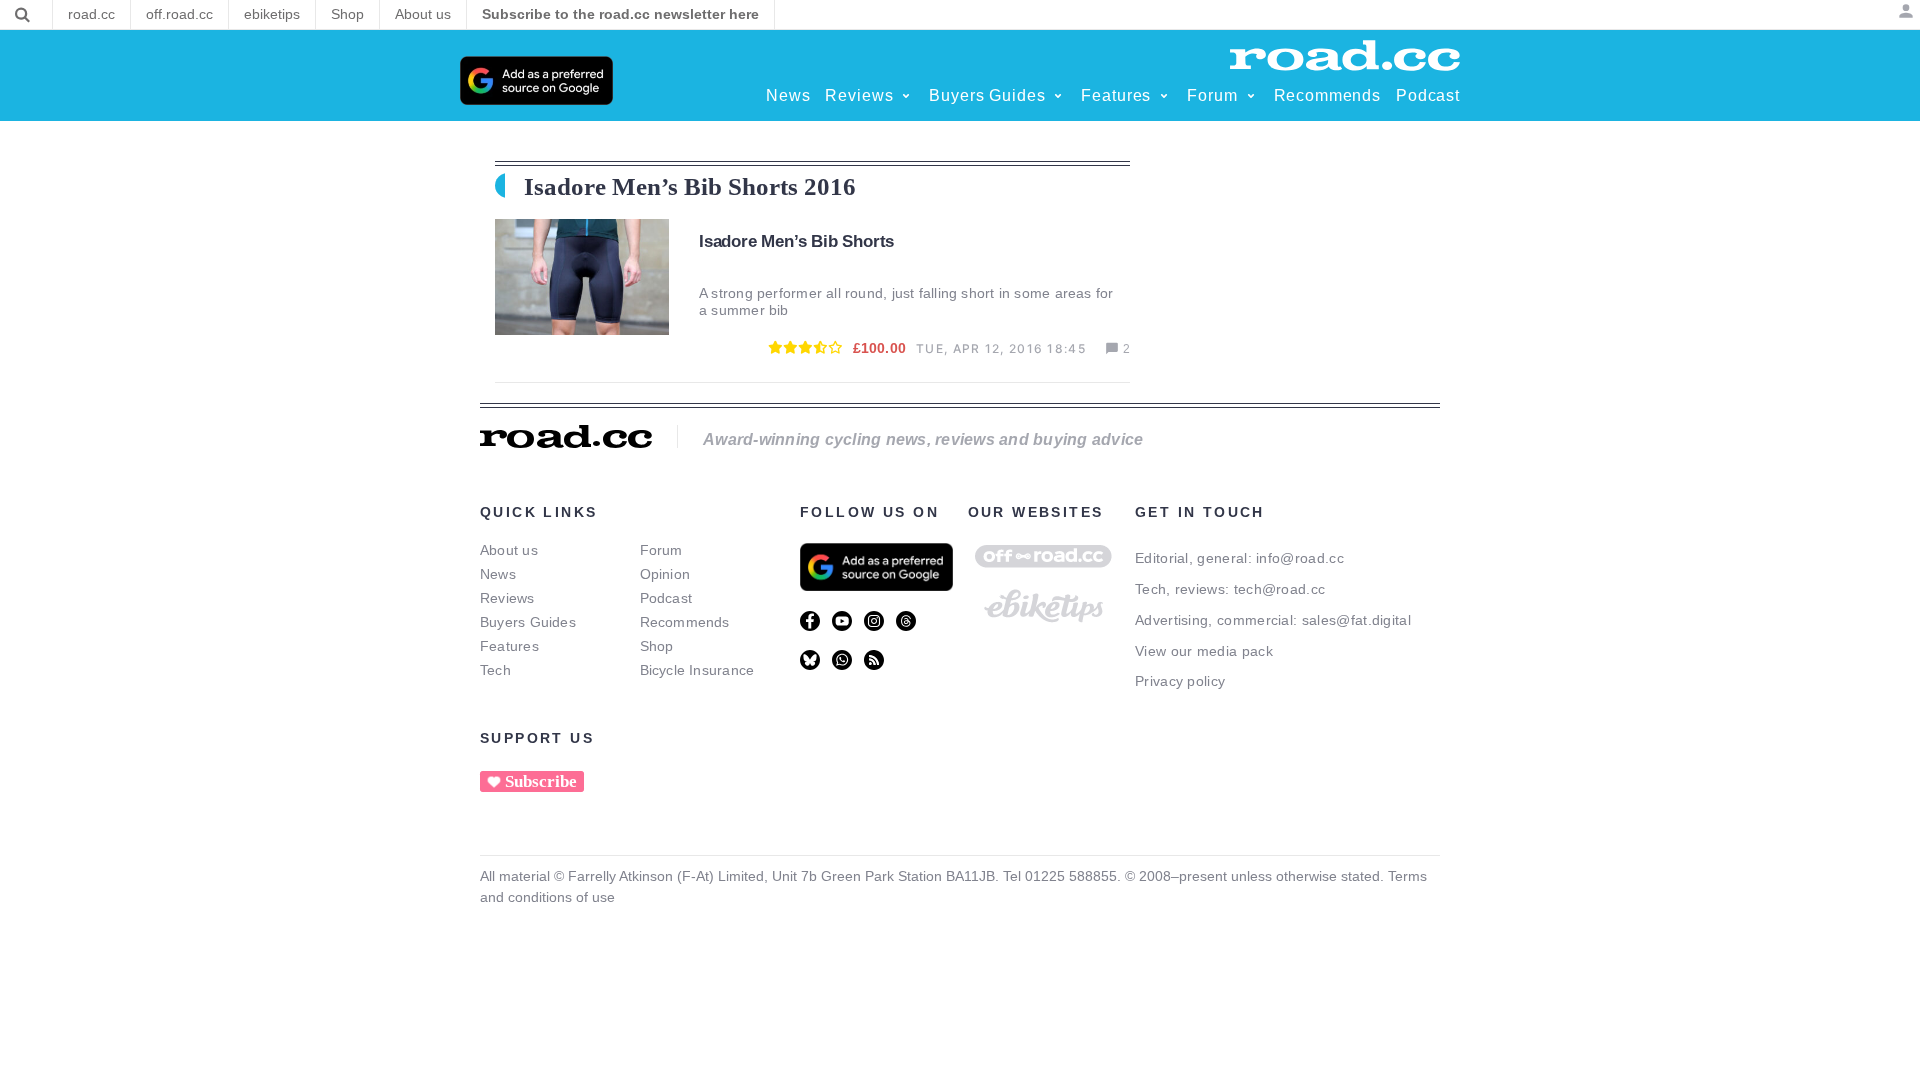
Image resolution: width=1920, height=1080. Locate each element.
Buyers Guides (528, 622)
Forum (661, 550)
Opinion (665, 574)
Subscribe (541, 781)
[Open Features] (1164, 96)
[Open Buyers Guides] (1058, 96)
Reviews (507, 598)
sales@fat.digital (1356, 620)
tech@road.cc (1280, 589)
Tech (495, 670)
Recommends (685, 622)
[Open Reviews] (906, 96)
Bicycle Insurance (697, 670)
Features (509, 646)
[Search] (22, 15)
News (498, 574)
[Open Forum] (1251, 96)
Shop (657, 646)
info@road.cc (1300, 558)
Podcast (666, 598)
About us (509, 550)
